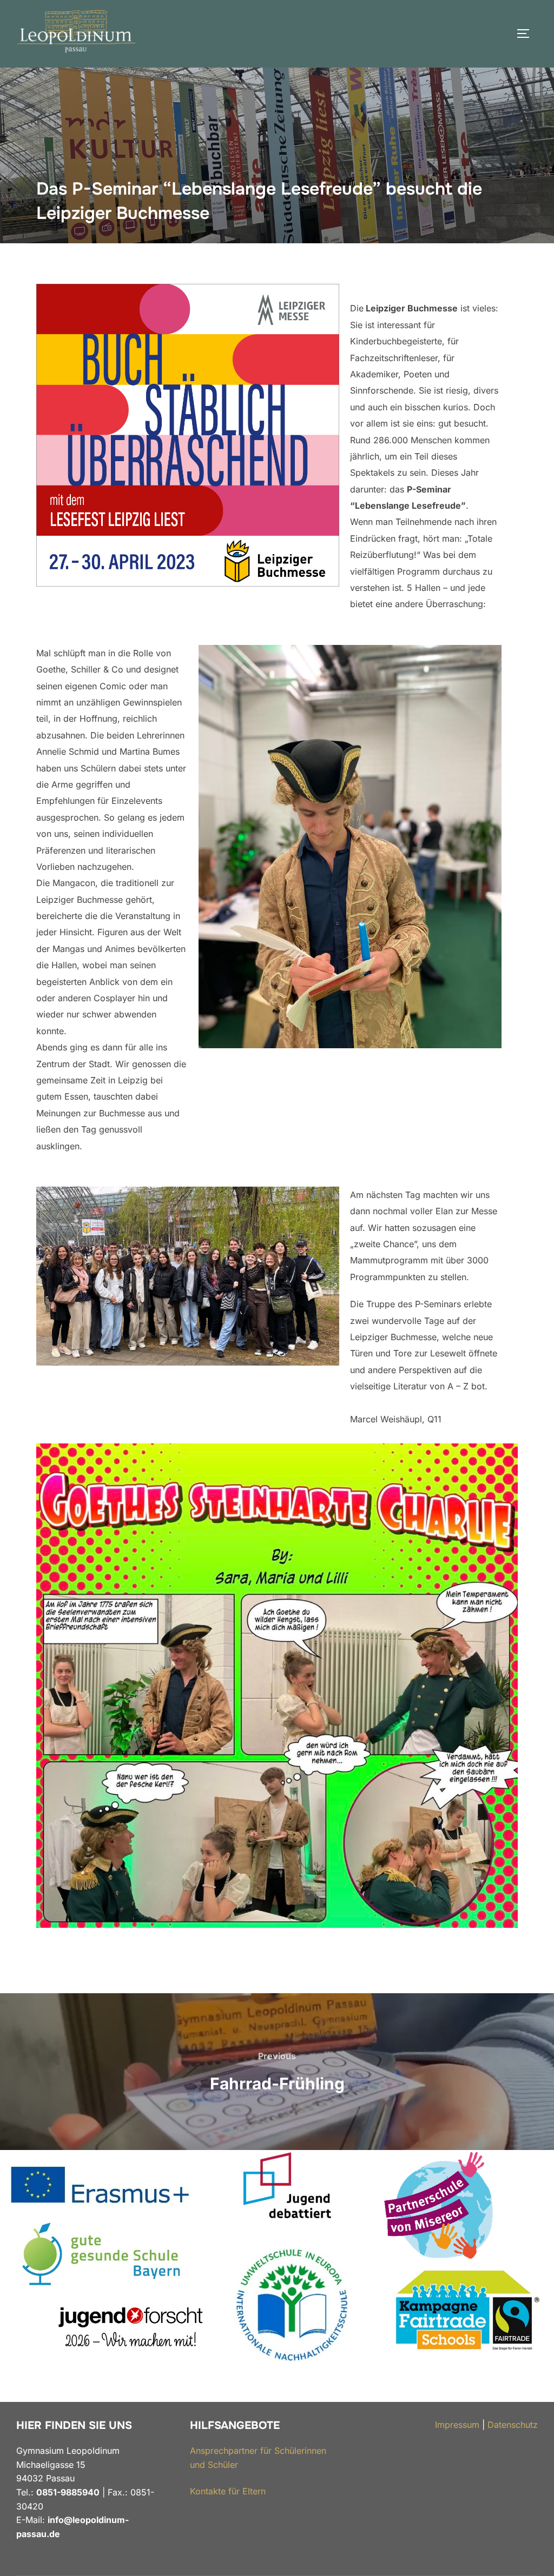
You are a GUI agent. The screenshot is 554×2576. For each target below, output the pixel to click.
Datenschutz (513, 2425)
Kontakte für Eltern (228, 2491)
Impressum (457, 2425)
